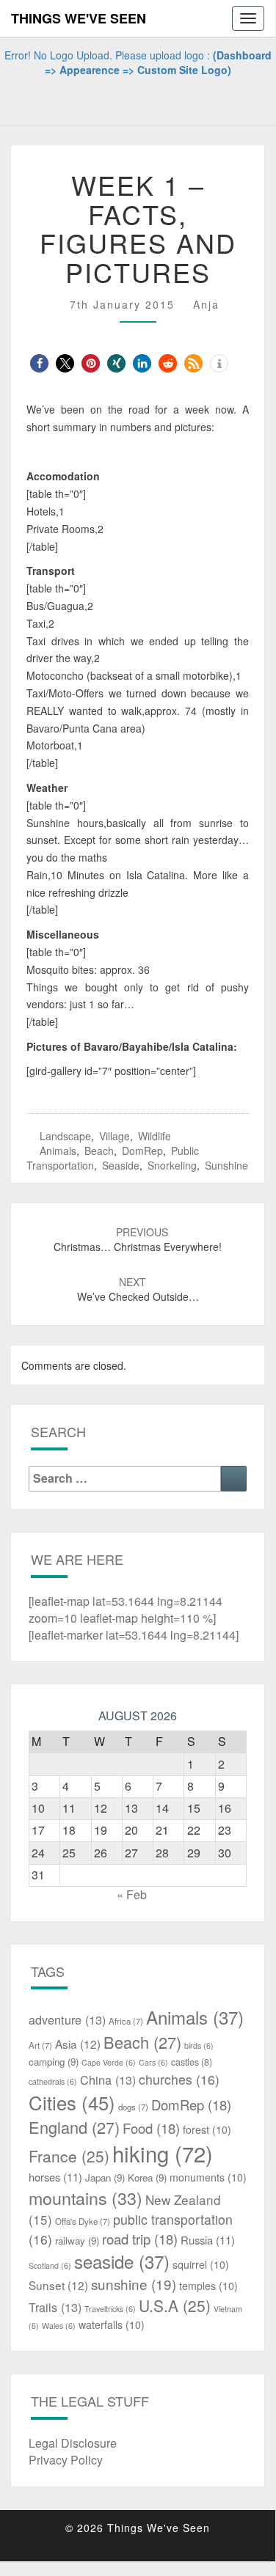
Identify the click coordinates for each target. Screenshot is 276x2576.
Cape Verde (109, 2062)
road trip (140, 2239)
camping (54, 2062)
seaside (121, 1165)
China (108, 2080)
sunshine (226, 1165)
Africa (126, 2021)
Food (151, 2128)
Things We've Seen (79, 18)
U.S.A (175, 2305)
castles (192, 2062)
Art (40, 2045)
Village (115, 1136)
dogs (133, 2107)
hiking (163, 2153)
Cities (72, 2102)
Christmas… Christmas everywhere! (138, 1239)
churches (179, 2079)
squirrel (201, 2264)
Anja (206, 304)
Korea (147, 2177)
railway (77, 2241)
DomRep (142, 1151)
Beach (99, 1151)
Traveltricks (110, 2309)
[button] (39, 363)
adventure (67, 2019)
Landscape (65, 1136)
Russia (208, 2240)
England (74, 2127)
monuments (208, 2177)
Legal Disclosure (73, 2443)
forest (207, 2129)
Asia (78, 2044)
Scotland (50, 2265)
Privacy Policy (66, 2460)
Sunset (58, 2285)
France (69, 2156)
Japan (105, 2177)
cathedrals (53, 2081)
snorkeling (172, 1165)
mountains (86, 2198)
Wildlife (155, 1136)
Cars (153, 2062)
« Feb (132, 1894)
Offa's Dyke (83, 2221)
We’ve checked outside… (138, 1289)
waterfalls (112, 2324)
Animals (58, 1151)
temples (208, 2286)
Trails (55, 2307)
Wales (59, 2326)
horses (55, 2177)
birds (199, 2045)
